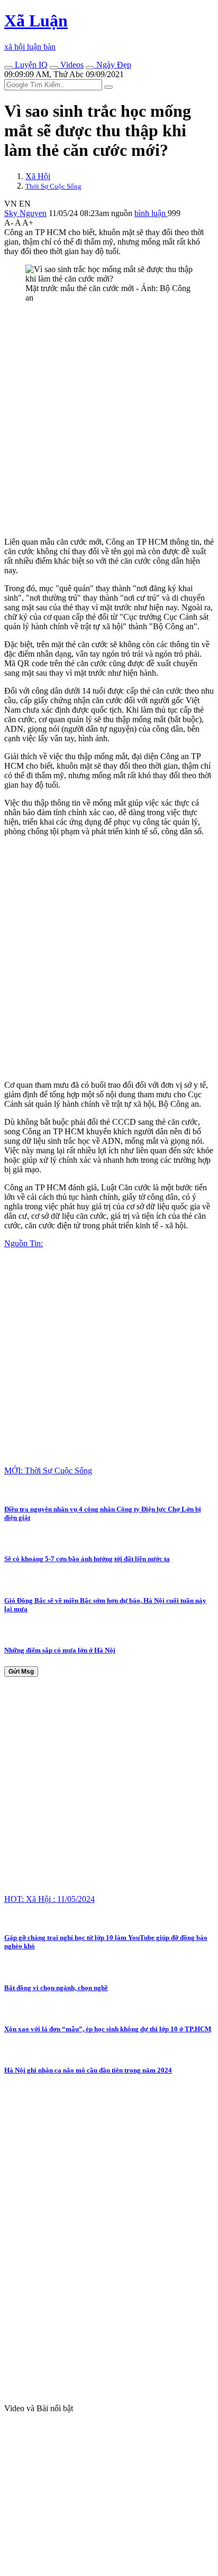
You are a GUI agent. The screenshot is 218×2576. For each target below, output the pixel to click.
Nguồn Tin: (24, 1243)
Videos (71, 65)
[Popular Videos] (54, 68)
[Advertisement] (109, 420)
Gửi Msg (21, 1672)
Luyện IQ (30, 65)
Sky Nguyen (25, 213)
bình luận (151, 213)
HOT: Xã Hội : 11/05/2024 (49, 1899)
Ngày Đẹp (113, 65)
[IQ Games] (8, 68)
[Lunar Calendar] (90, 68)
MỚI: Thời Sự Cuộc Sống (48, 1471)
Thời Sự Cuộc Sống (53, 186)
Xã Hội (38, 176)
